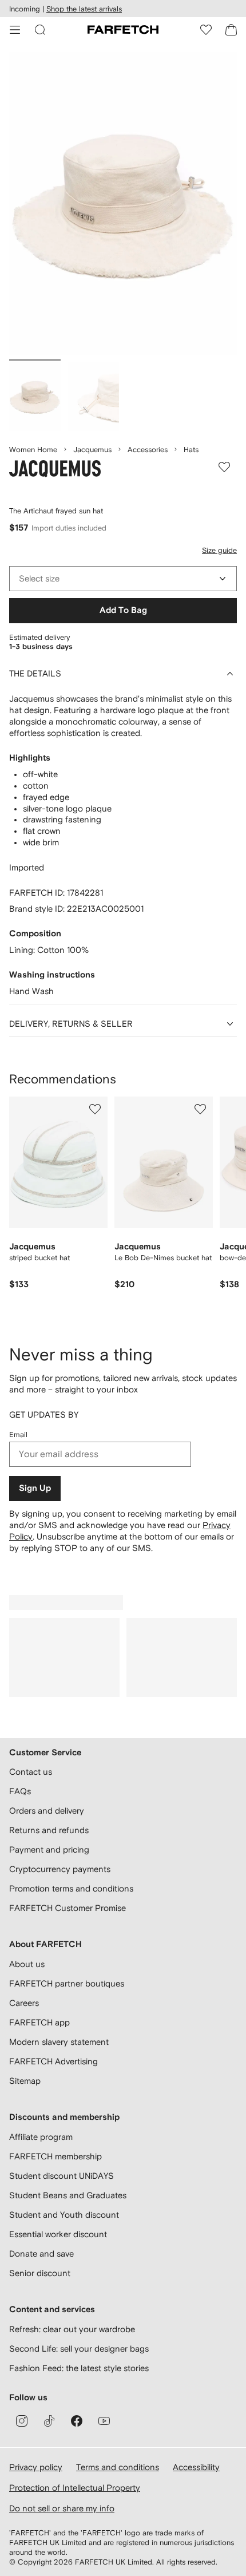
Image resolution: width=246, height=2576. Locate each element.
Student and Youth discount (64, 2215)
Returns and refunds (49, 1830)
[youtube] (104, 2421)
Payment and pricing (49, 1849)
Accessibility (196, 2467)
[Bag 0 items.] (231, 30)
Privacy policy (36, 2467)
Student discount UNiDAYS (61, 2176)
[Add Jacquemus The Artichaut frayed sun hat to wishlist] (224, 467)
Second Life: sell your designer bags (79, 2349)
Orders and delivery (47, 1811)
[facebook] (77, 2421)
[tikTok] (49, 2421)
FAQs (20, 1791)
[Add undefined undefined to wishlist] (95, 1109)
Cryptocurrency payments (60, 1869)
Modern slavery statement (59, 2042)
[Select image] (35, 397)
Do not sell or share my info (62, 2508)
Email (18, 1435)
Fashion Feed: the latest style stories (79, 2368)
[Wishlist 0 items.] (206, 30)
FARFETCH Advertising (53, 2061)
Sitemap (25, 2081)
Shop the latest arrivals (84, 9)
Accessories (148, 450)
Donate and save (41, 2253)
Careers (24, 2003)
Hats (191, 450)
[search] (40, 30)
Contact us (31, 1772)
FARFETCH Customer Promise (68, 1908)
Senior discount (40, 2273)
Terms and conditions (118, 2467)
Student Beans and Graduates (68, 2195)
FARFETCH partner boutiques (67, 1983)
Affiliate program (41, 2137)
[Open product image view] (123, 203)
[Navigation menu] (15, 30)
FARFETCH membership (55, 2156)
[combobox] (123, 579)
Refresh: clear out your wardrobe (72, 2329)
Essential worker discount (58, 2234)
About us (27, 1964)
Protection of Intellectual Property (75, 2488)
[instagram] (22, 2421)
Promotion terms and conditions (71, 1888)
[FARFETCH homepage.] (123, 30)
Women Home (33, 450)
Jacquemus (92, 450)
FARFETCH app (39, 2022)
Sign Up (35, 1488)
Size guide (219, 550)
